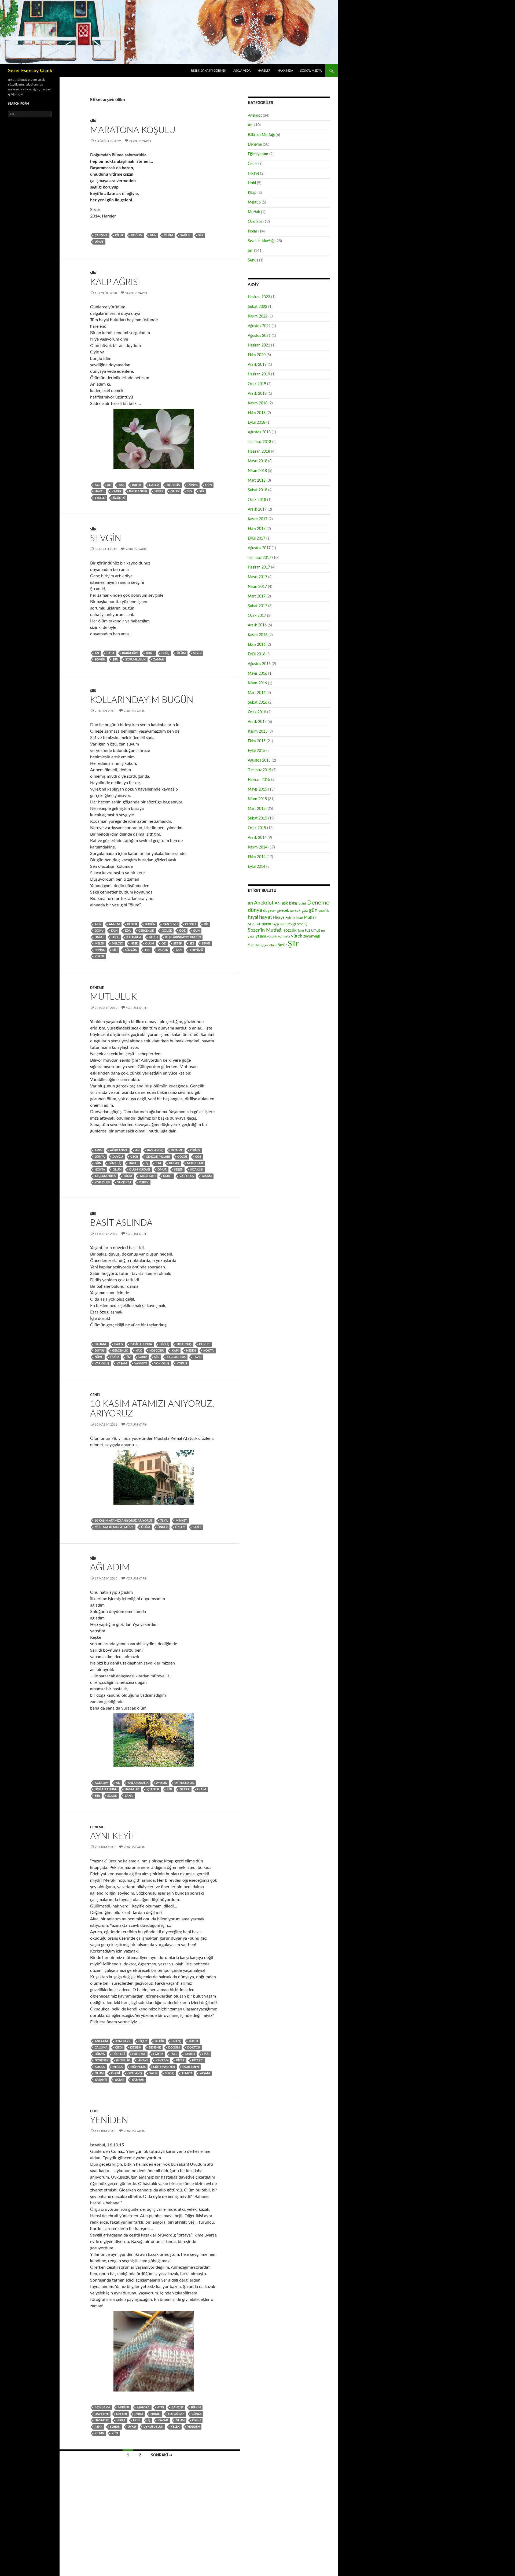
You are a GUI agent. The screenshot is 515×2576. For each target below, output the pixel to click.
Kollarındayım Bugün (142, 700)
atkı (161, 2407)
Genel (95, 1395)
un (323, 931)
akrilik (124, 2407)
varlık (163, 950)
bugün (150, 924)
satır (153, 2073)
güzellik (123, 2060)
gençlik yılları (158, 1157)
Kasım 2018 (258, 403)
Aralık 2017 (257, 510)
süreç (170, 2073)
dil (206, 924)
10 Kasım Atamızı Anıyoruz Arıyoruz (124, 1521)
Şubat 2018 (257, 490)
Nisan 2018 (257, 471)
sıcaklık (197, 1170)
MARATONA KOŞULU (133, 130)
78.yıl (164, 1521)
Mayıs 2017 (257, 577)
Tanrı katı (148, 1176)
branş (176, 2041)
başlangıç (155, 1150)
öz (164, 944)
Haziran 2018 (259, 452)
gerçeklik (146, 931)
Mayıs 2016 (257, 674)
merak (118, 2067)
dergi (139, 2414)
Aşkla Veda (242, 71)
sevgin (100, 660)
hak (139, 1351)
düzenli (119, 2054)
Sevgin (106, 538)
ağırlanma (119, 1150)
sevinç (100, 950)
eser (174, 2054)
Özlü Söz (255, 222)
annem (114, 924)
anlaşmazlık (138, 1783)
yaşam (207, 1176)
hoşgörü (157, 1351)
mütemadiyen (164, 2067)
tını (147, 950)
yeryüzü (196, 950)
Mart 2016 (257, 693)
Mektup (254, 202)
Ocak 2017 (257, 616)
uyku (132, 2427)
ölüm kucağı (139, 1170)
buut (150, 653)
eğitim (158, 2054)
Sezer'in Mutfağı (261, 241)
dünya (193, 485)
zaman (159, 660)
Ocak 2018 (257, 500)
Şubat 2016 (257, 703)
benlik (132, 924)
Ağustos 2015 (259, 761)
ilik (170, 1789)
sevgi (197, 653)
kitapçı (198, 2060)
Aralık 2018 (257, 394)
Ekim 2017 (257, 529)
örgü (196, 2420)
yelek (175, 2427)
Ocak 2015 (257, 828)
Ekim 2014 (257, 857)
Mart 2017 (257, 596)
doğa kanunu (106, 1789)
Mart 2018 (257, 481)
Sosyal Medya (311, 71)
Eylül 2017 (257, 538)
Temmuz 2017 (260, 558)
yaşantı (141, 1363)
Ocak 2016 (257, 712)
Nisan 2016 (257, 683)
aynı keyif (123, 2041)
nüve (99, 1357)
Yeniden (109, 2120)
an (109, 485)
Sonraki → (162, 2455)
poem (266, 924)
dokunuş (184, 1344)
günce (196, 2414)
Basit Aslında (121, 1223)
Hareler (264, 71)
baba (111, 653)
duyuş (100, 1351)
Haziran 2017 (259, 567)
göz (182, 931)
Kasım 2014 (258, 847)
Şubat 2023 (257, 307)
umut (99, 242)
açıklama (102, 2407)
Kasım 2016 (258, 635)
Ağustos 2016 (259, 664)
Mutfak (254, 212)
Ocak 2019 (257, 384)
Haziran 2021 (259, 345)
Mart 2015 (257, 809)
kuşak (100, 2067)
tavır (197, 1357)
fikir (206, 2054)
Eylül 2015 (257, 751)
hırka (121, 2420)
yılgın (99, 2433)
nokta (100, 1170)
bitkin (196, 2407)
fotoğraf (176, 2414)
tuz (308, 931)
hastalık (132, 1789)
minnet (181, 1521)
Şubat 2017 (257, 606)
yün (115, 2433)
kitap (180, 2060)
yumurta (284, 936)
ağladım (102, 1783)
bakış (119, 1344)
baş (122, 485)
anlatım (101, 2041)
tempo (187, 2073)
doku (99, 931)
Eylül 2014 (257, 867)
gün (153, 235)
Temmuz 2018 (260, 442)
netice (185, 1789)
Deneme (97, 988)
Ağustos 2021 (259, 336)
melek (100, 944)
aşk (285, 903)
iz (294, 918)
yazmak (138, 2080)
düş (266, 911)
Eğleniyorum (258, 154)
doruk (204, 1344)
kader (117, 491)
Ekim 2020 (257, 355)
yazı (179, 950)
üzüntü (119, 498)
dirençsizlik (184, 1783)
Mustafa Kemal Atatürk (114, 1527)
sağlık (185, 235)
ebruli (155, 2414)
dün (114, 931)
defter (122, 2414)
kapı (175, 1351)
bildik (159, 2041)
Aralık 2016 (257, 625)
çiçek (265, 945)
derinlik (173, 485)
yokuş (182, 1363)
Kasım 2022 (258, 316)
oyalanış (135, 2073)
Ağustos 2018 (259, 432)
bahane (101, 1344)
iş (147, 1163)
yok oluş (102, 1182)
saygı (197, 1527)
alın (98, 924)
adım (99, 1150)
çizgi (119, 2048)
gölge (167, 931)
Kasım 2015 (258, 732)
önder (163, 1527)
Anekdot (255, 116)
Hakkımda (285, 71)
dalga (154, 485)
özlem (180, 1527)
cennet (191, 924)
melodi (117, 944)
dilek (119, 235)
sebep (178, 944)
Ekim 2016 (257, 645)
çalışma (101, 235)
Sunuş (253, 260)
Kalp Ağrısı (115, 282)
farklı (190, 2054)
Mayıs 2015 (257, 789)
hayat (133, 1163)
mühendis (138, 2067)
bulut (137, 485)
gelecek (283, 911)
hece (115, 937)
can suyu (170, 924)
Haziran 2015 (259, 780)
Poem (253, 231)
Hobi (94, 2111)
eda (128, 931)
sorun (115, 2427)
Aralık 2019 (257, 365)
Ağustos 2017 (259, 548)
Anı (251, 125)
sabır (143, 1357)
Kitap (252, 193)
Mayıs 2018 (257, 461)
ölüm (168, 235)
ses (189, 491)
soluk (112, 1796)
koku (153, 937)
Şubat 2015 (257, 818)
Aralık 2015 (257, 722)
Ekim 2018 (257, 413)
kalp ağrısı (138, 491)
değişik (136, 2048)
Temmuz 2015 (260, 770)
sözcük (131, 950)
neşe (134, 944)
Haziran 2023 (259, 297)
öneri (115, 2073)
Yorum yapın (140, 141)
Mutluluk (113, 997)
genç (165, 653)
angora (143, 2407)
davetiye (102, 2414)
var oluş (187, 1176)
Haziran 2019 (259, 374)
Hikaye (143, 2060)
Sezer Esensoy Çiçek (30, 71)
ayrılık (162, 1783)
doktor (194, 2048)
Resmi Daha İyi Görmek (209, 71)
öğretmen (191, 2067)
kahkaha (134, 937)
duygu (118, 1157)
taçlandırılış (105, 1176)
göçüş (182, 1157)
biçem (143, 2041)
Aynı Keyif (113, 1836)
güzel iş (115, 1163)
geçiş (134, 1157)
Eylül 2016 (257, 654)
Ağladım (110, 1568)
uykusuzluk (153, 2427)
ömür (162, 1170)
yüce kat (124, 1182)
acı (97, 485)
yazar (119, 2080)
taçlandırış (176, 1357)
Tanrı (128, 1176)
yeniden (193, 2427)
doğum (137, 235)
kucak (174, 1163)
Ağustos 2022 (259, 326)
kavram (162, 2060)
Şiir (93, 121)
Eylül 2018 (257, 423)
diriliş (195, 1150)
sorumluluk (135, 660)
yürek (100, 956)
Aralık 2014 (257, 838)
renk (99, 2427)
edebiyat (139, 2054)
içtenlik (153, 1789)
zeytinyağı (312, 936)
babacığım (130, 653)
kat (159, 1163)
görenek (102, 2060)
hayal (99, 491)
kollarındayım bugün (183, 937)
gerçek (295, 911)
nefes (159, 491)
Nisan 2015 (257, 799)
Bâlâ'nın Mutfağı (261, 135)
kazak (163, 2420)
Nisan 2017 (257, 587)
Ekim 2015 (257, 741)
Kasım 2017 (258, 519)
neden (191, 1351)
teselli (100, 498)
